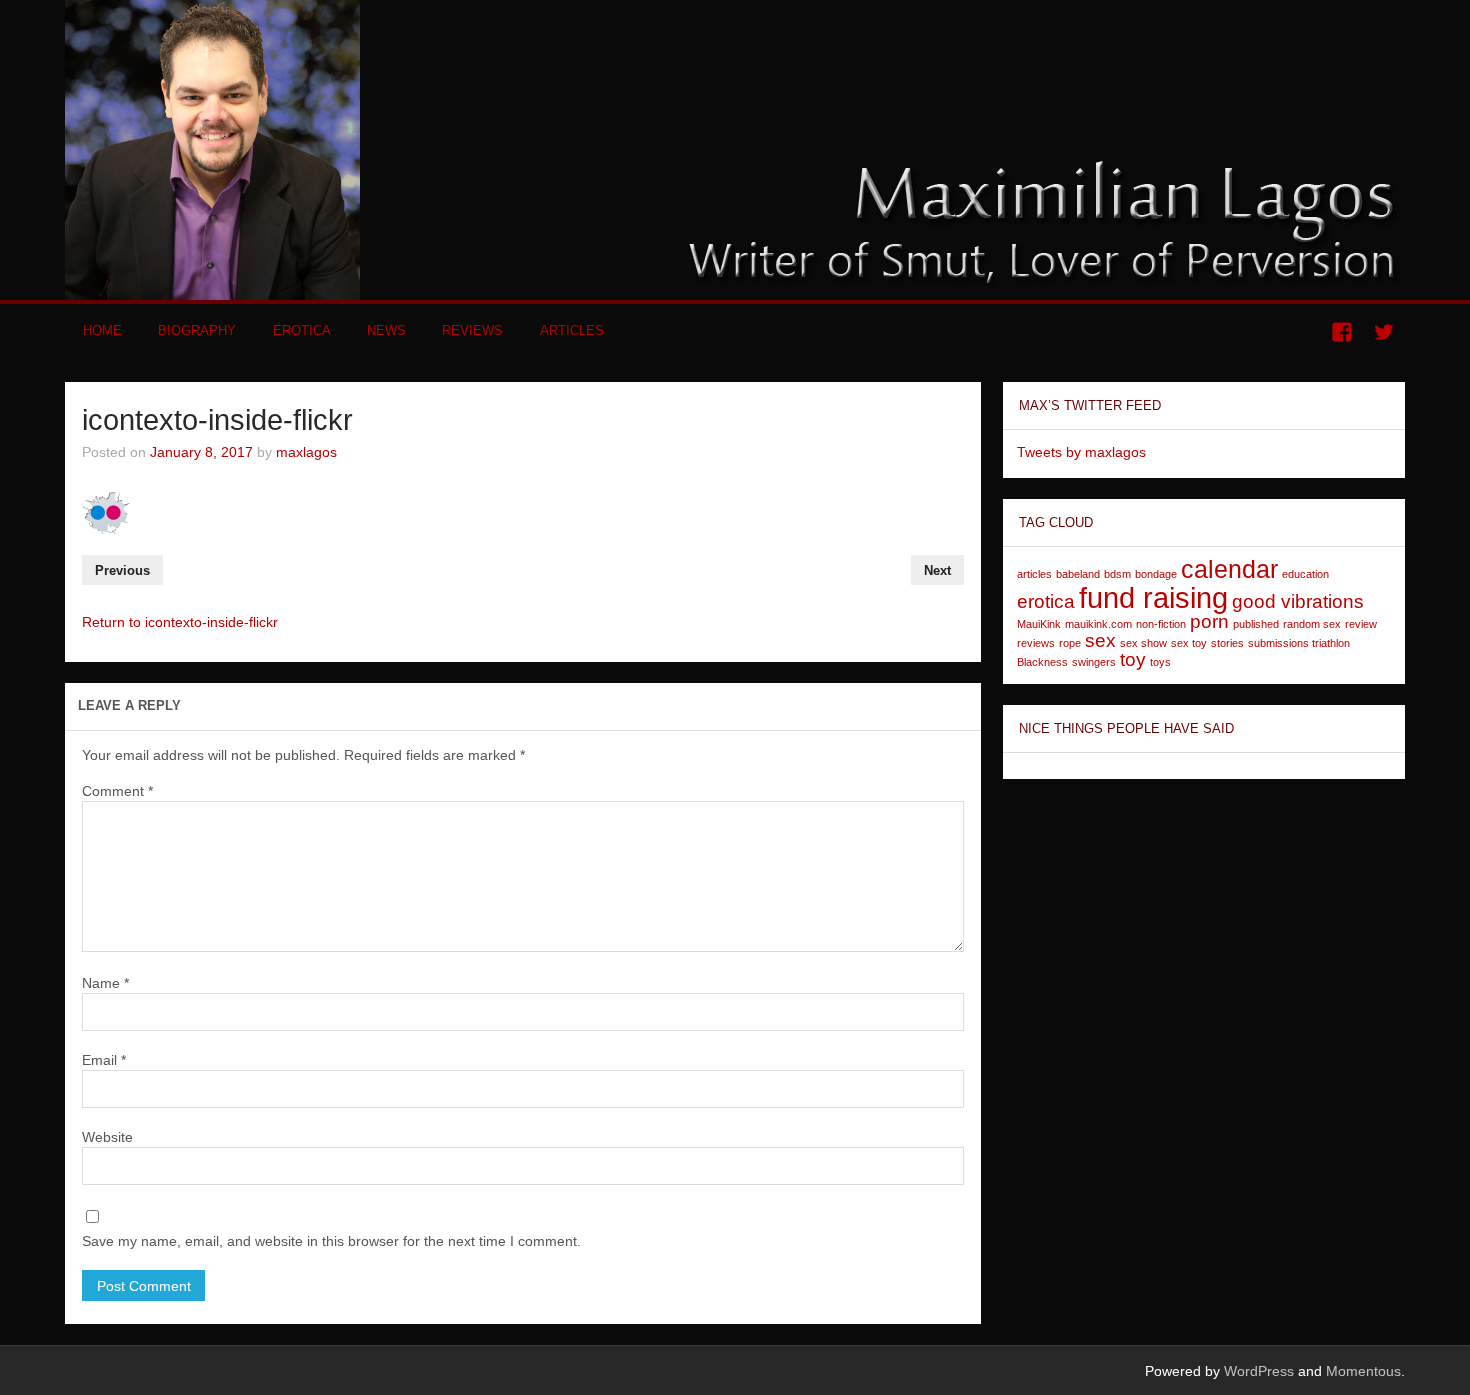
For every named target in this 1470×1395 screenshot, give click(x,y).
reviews (1036, 643)
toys (1160, 662)
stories (1227, 643)
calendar (1229, 569)
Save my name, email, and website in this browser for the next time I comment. (331, 1241)
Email (104, 1060)
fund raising (1153, 597)
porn (1209, 621)
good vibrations (1298, 601)
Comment (117, 791)
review (1361, 624)
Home (102, 330)
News (386, 330)
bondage (1156, 574)
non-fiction (1161, 624)
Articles (572, 330)
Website (107, 1137)
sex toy (1189, 643)
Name (105, 983)
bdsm (1117, 574)
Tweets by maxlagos (1081, 452)
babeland (1078, 574)
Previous (122, 570)
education (1305, 574)
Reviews (472, 330)
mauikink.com (1098, 624)
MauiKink (1039, 624)
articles (1034, 574)
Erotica (302, 330)
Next (937, 570)
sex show (1143, 643)
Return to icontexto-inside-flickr (180, 622)
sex (1100, 640)
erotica (1046, 601)
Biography (197, 330)
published (1256, 624)
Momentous (1363, 1371)
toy (1133, 659)
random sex (1312, 624)
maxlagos (306, 452)
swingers (1094, 662)
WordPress (1259, 1371)
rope (1070, 643)
